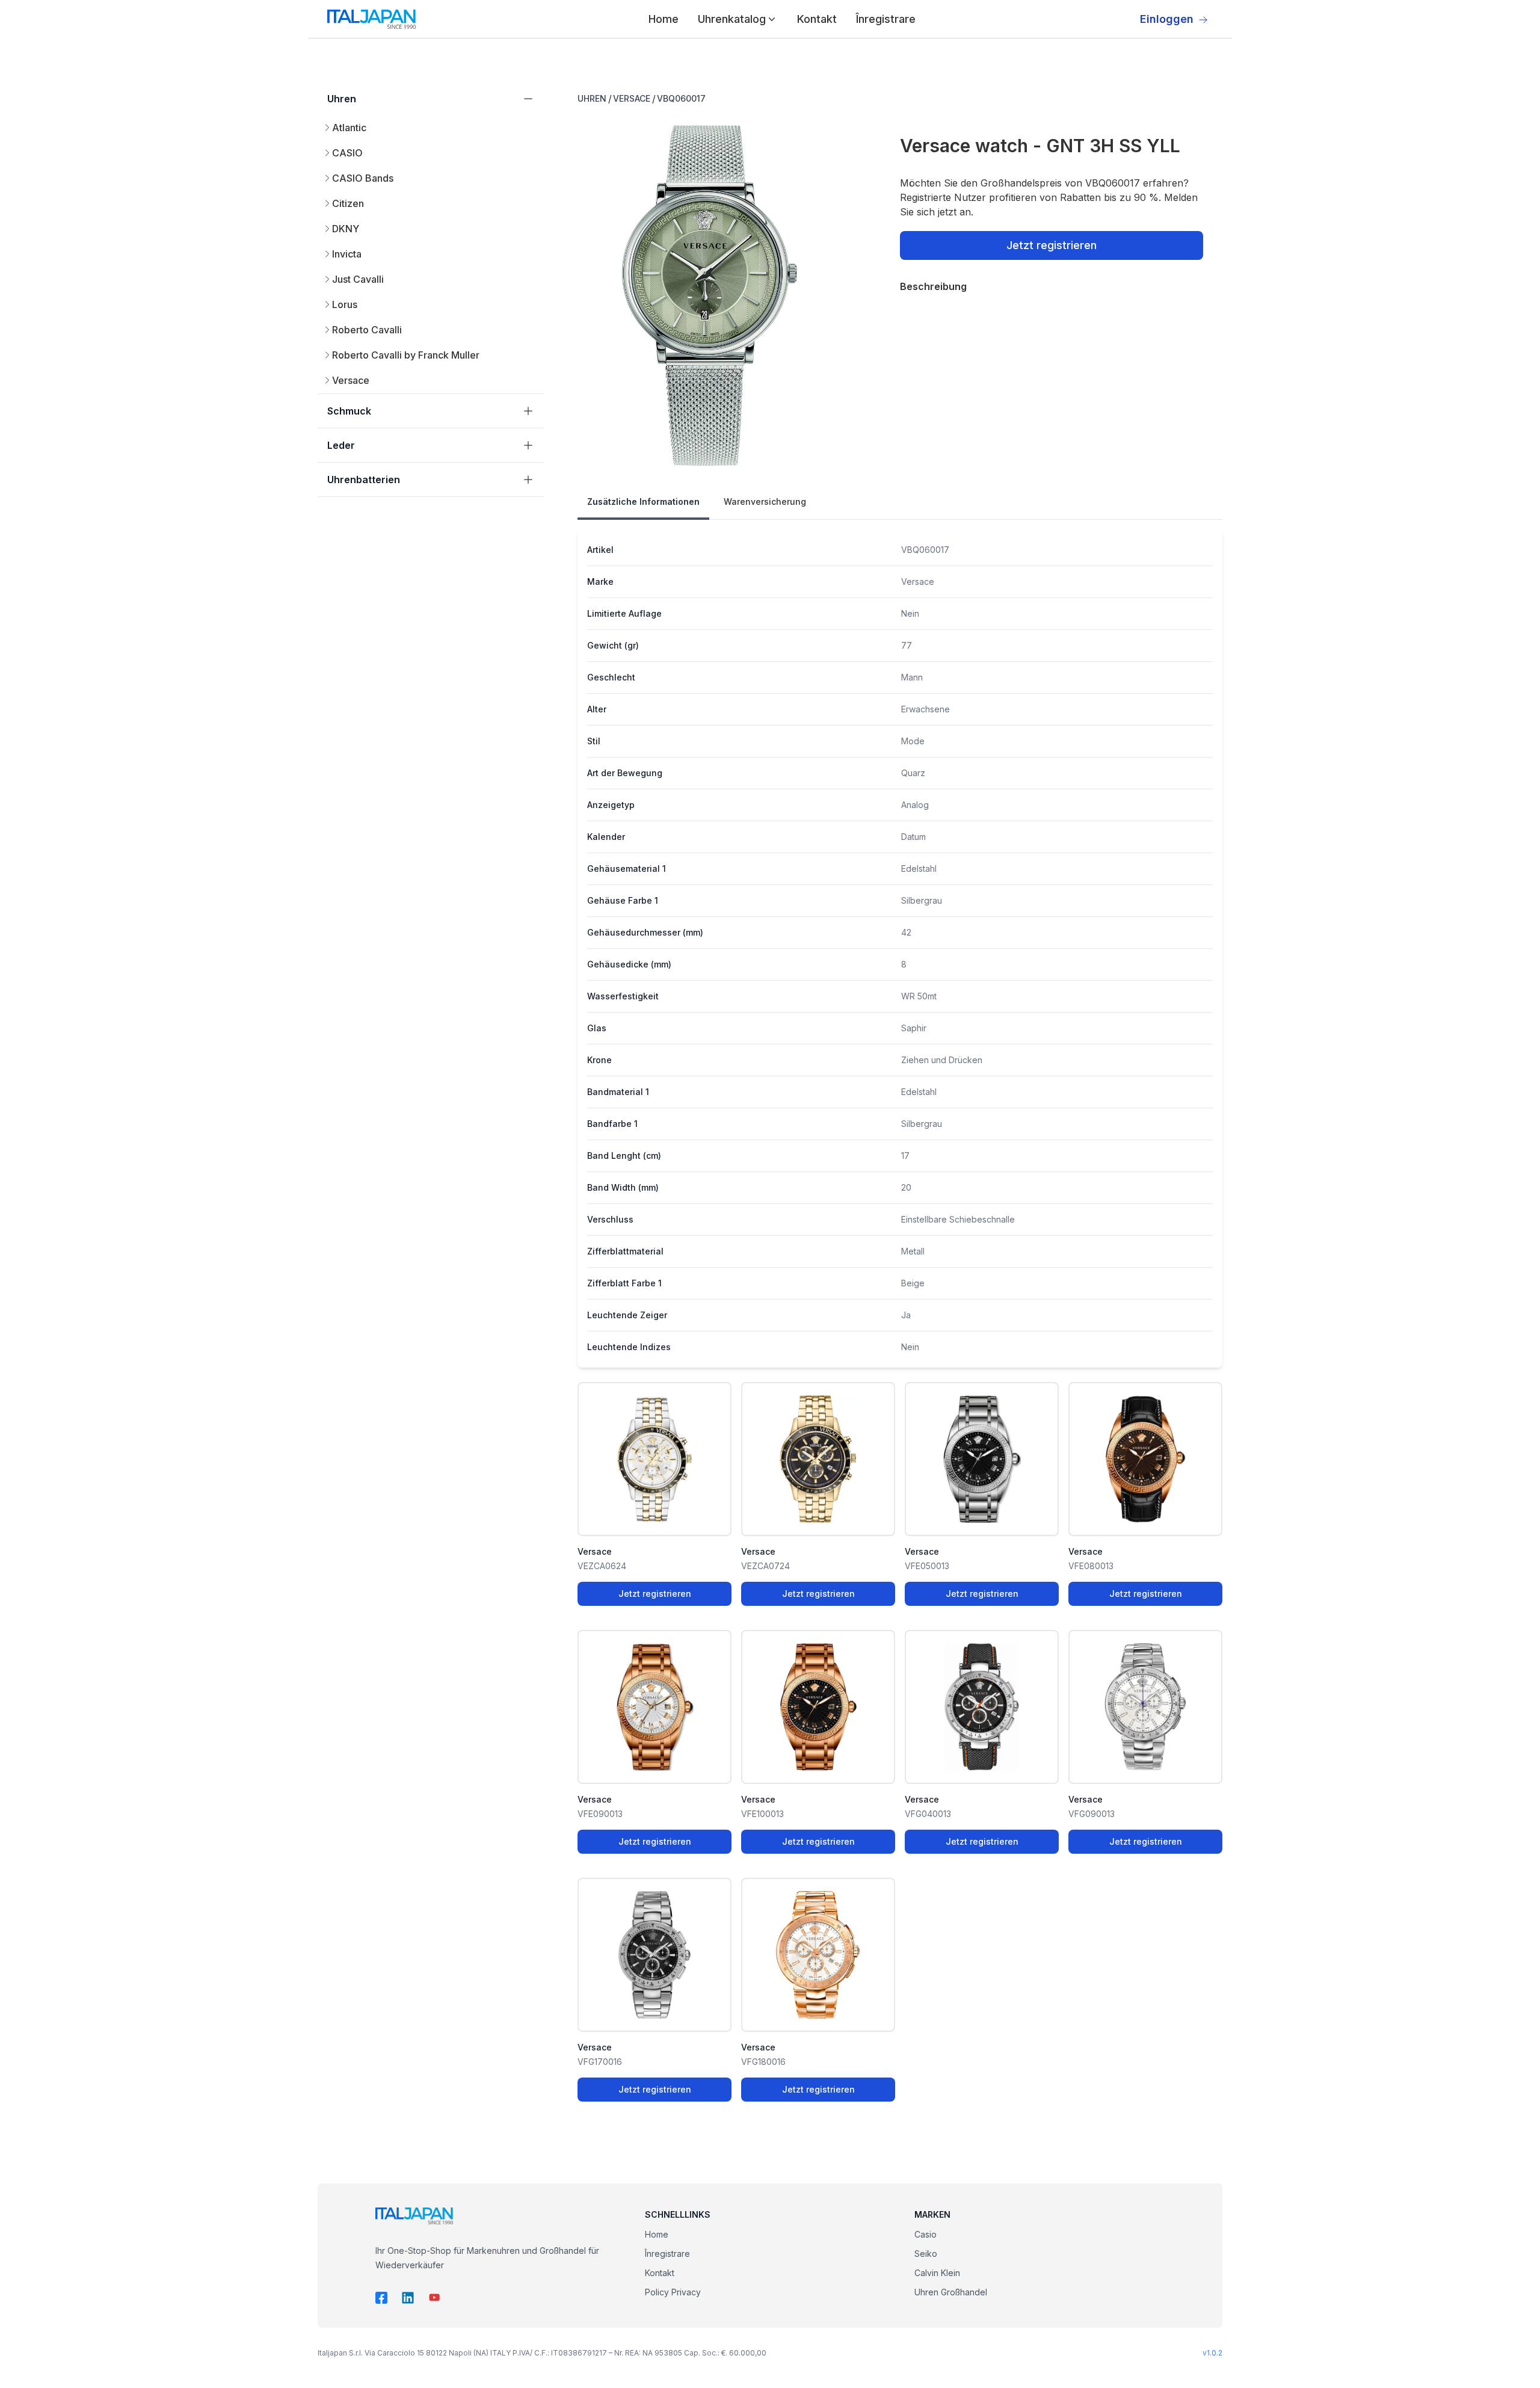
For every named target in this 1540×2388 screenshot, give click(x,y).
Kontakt (817, 19)
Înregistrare (886, 19)
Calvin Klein (937, 2273)
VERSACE (632, 98)
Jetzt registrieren (1052, 245)
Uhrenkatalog (732, 19)
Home (664, 19)
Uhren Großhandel (951, 2292)
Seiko (926, 2254)
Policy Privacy (673, 2292)
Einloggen (1167, 19)
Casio (926, 2234)
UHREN (592, 98)
